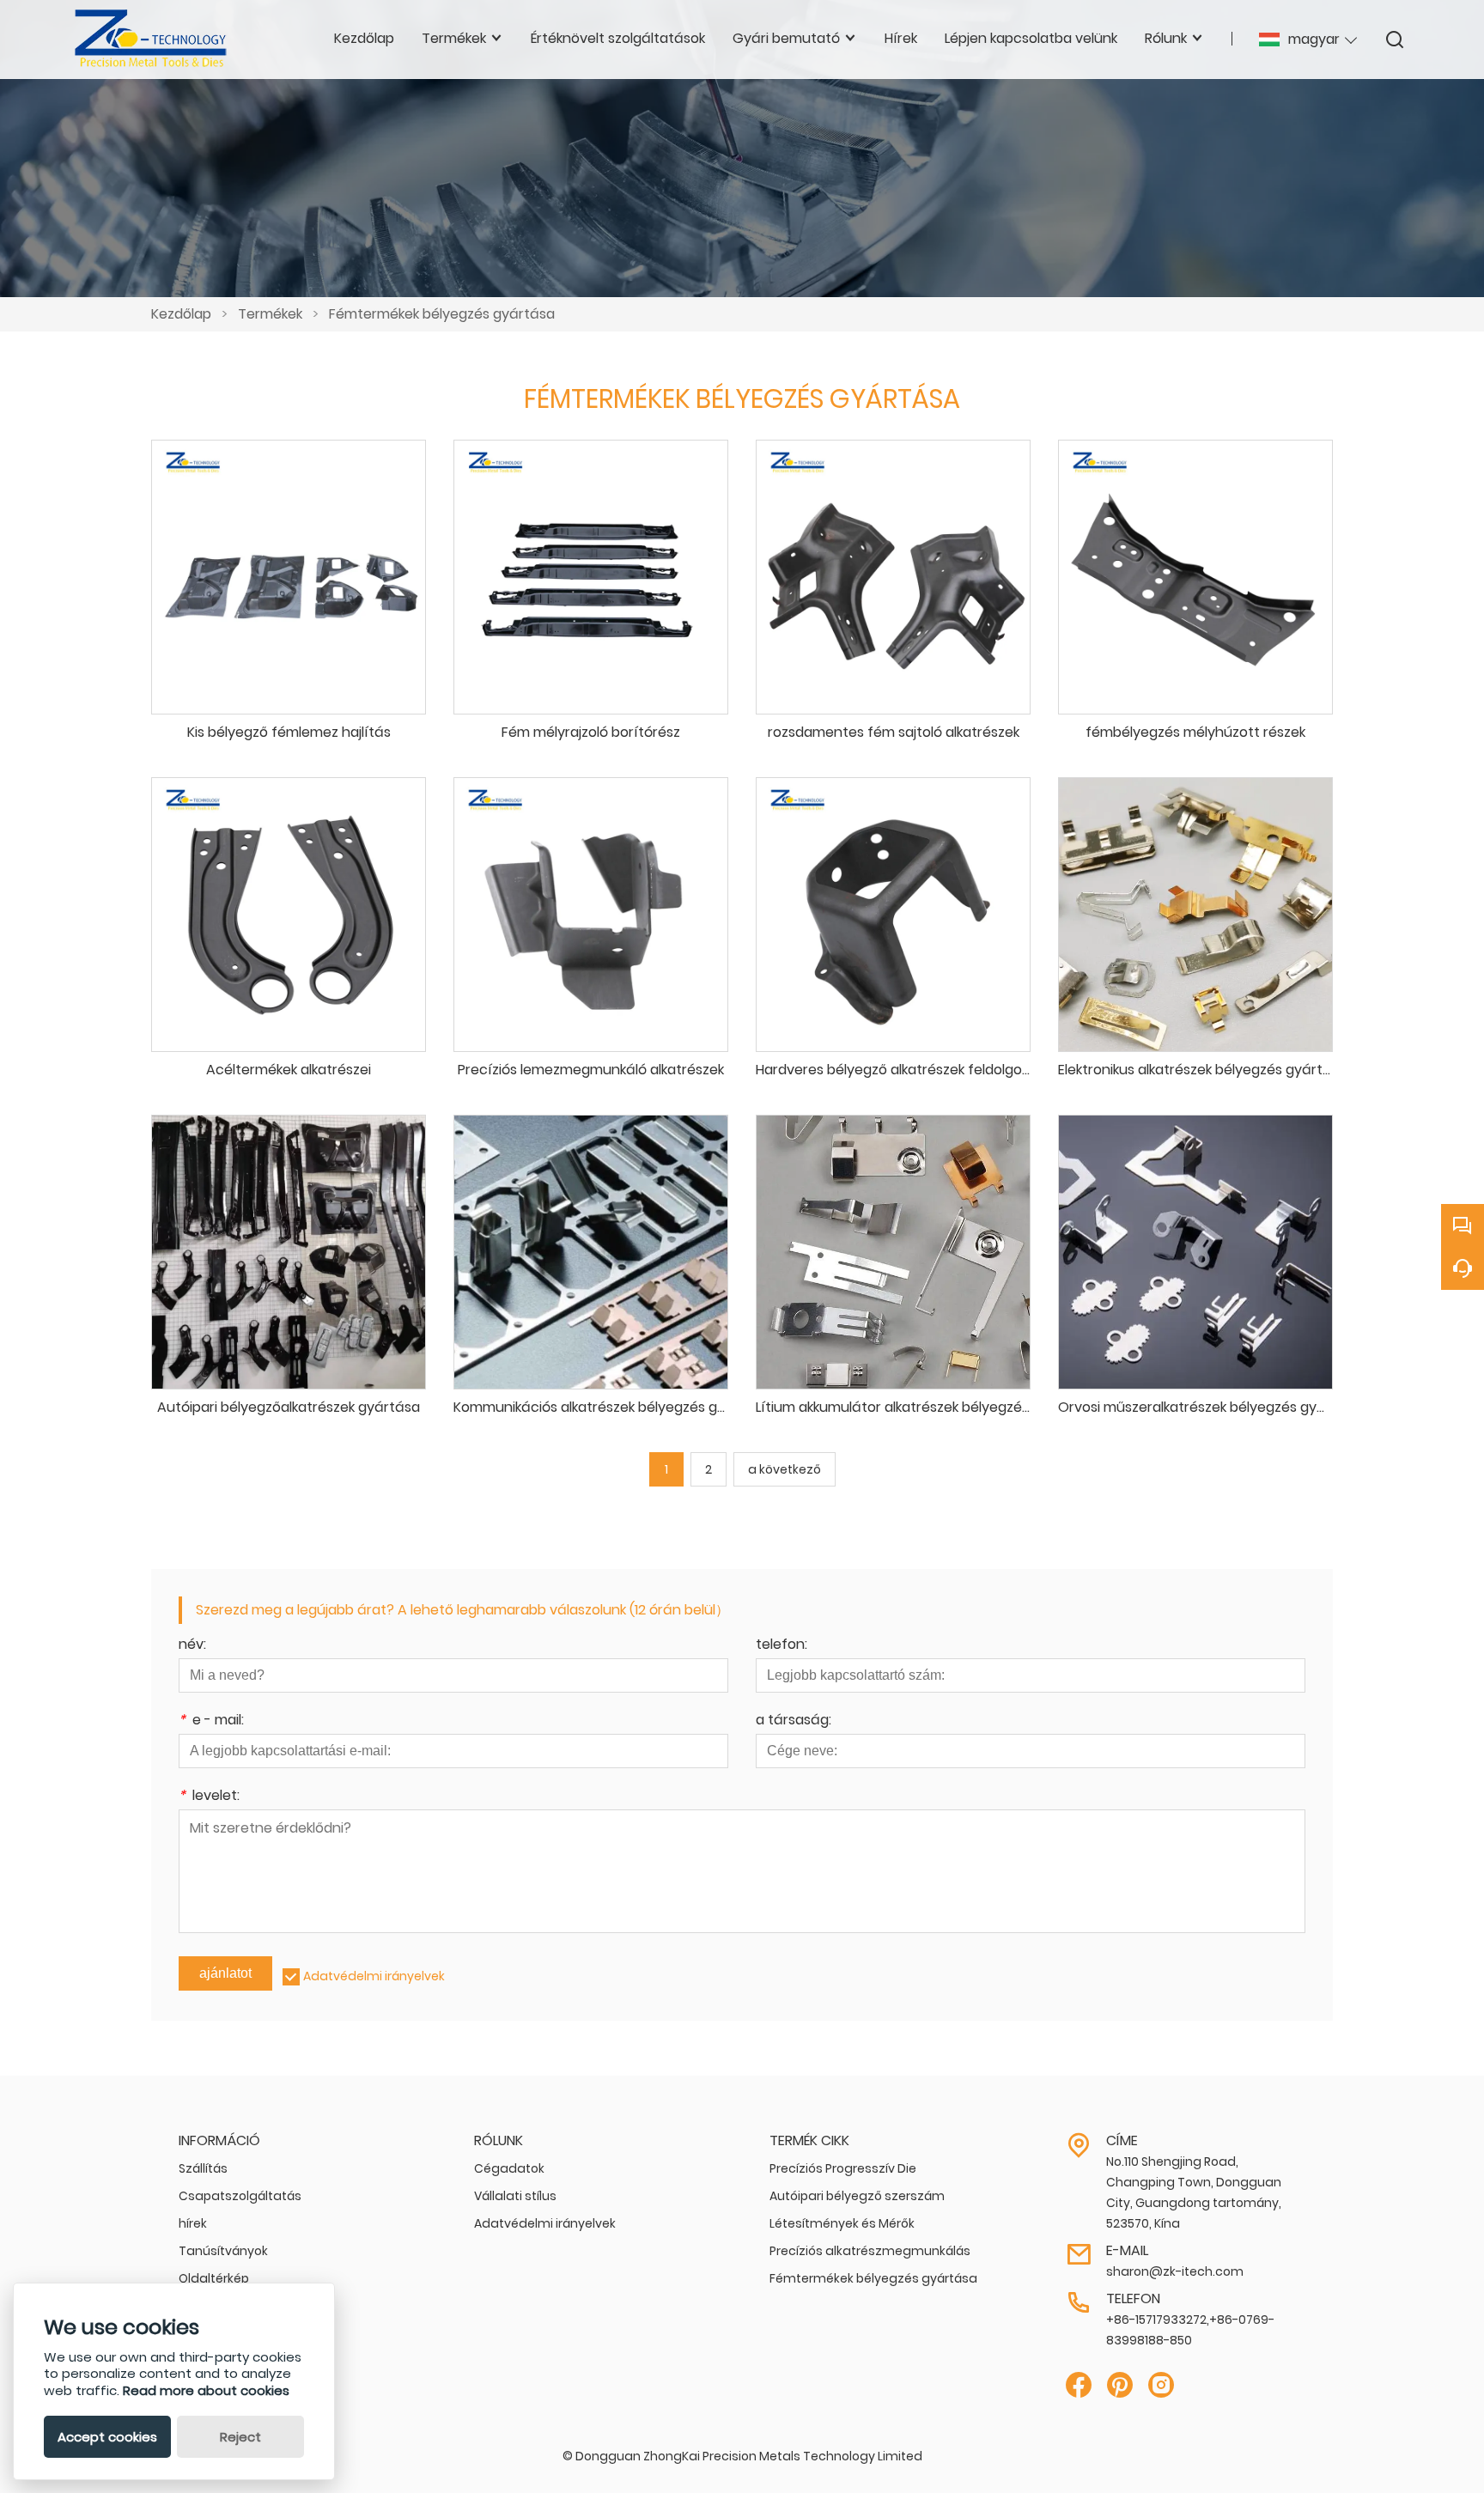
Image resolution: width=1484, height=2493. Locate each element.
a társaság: (794, 1721)
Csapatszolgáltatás (240, 2196)
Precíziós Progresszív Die (843, 2168)
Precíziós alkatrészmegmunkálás (870, 2251)
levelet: (209, 1797)
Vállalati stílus (515, 2196)
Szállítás (203, 2168)
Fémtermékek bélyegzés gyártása (442, 314)
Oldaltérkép (214, 2278)
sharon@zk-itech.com (1175, 2271)
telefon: (782, 1646)
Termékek (270, 314)
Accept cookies (107, 2437)
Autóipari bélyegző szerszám (857, 2196)
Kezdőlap (181, 314)
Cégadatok (509, 2168)
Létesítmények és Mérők (842, 2223)
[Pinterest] (1120, 2385)
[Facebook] (1079, 2385)
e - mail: (211, 1721)
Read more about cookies (206, 2390)
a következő (785, 1469)
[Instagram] (1161, 2385)
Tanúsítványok (223, 2251)
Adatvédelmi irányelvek (374, 1976)
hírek (193, 2223)
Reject (240, 2437)
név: (192, 1646)
